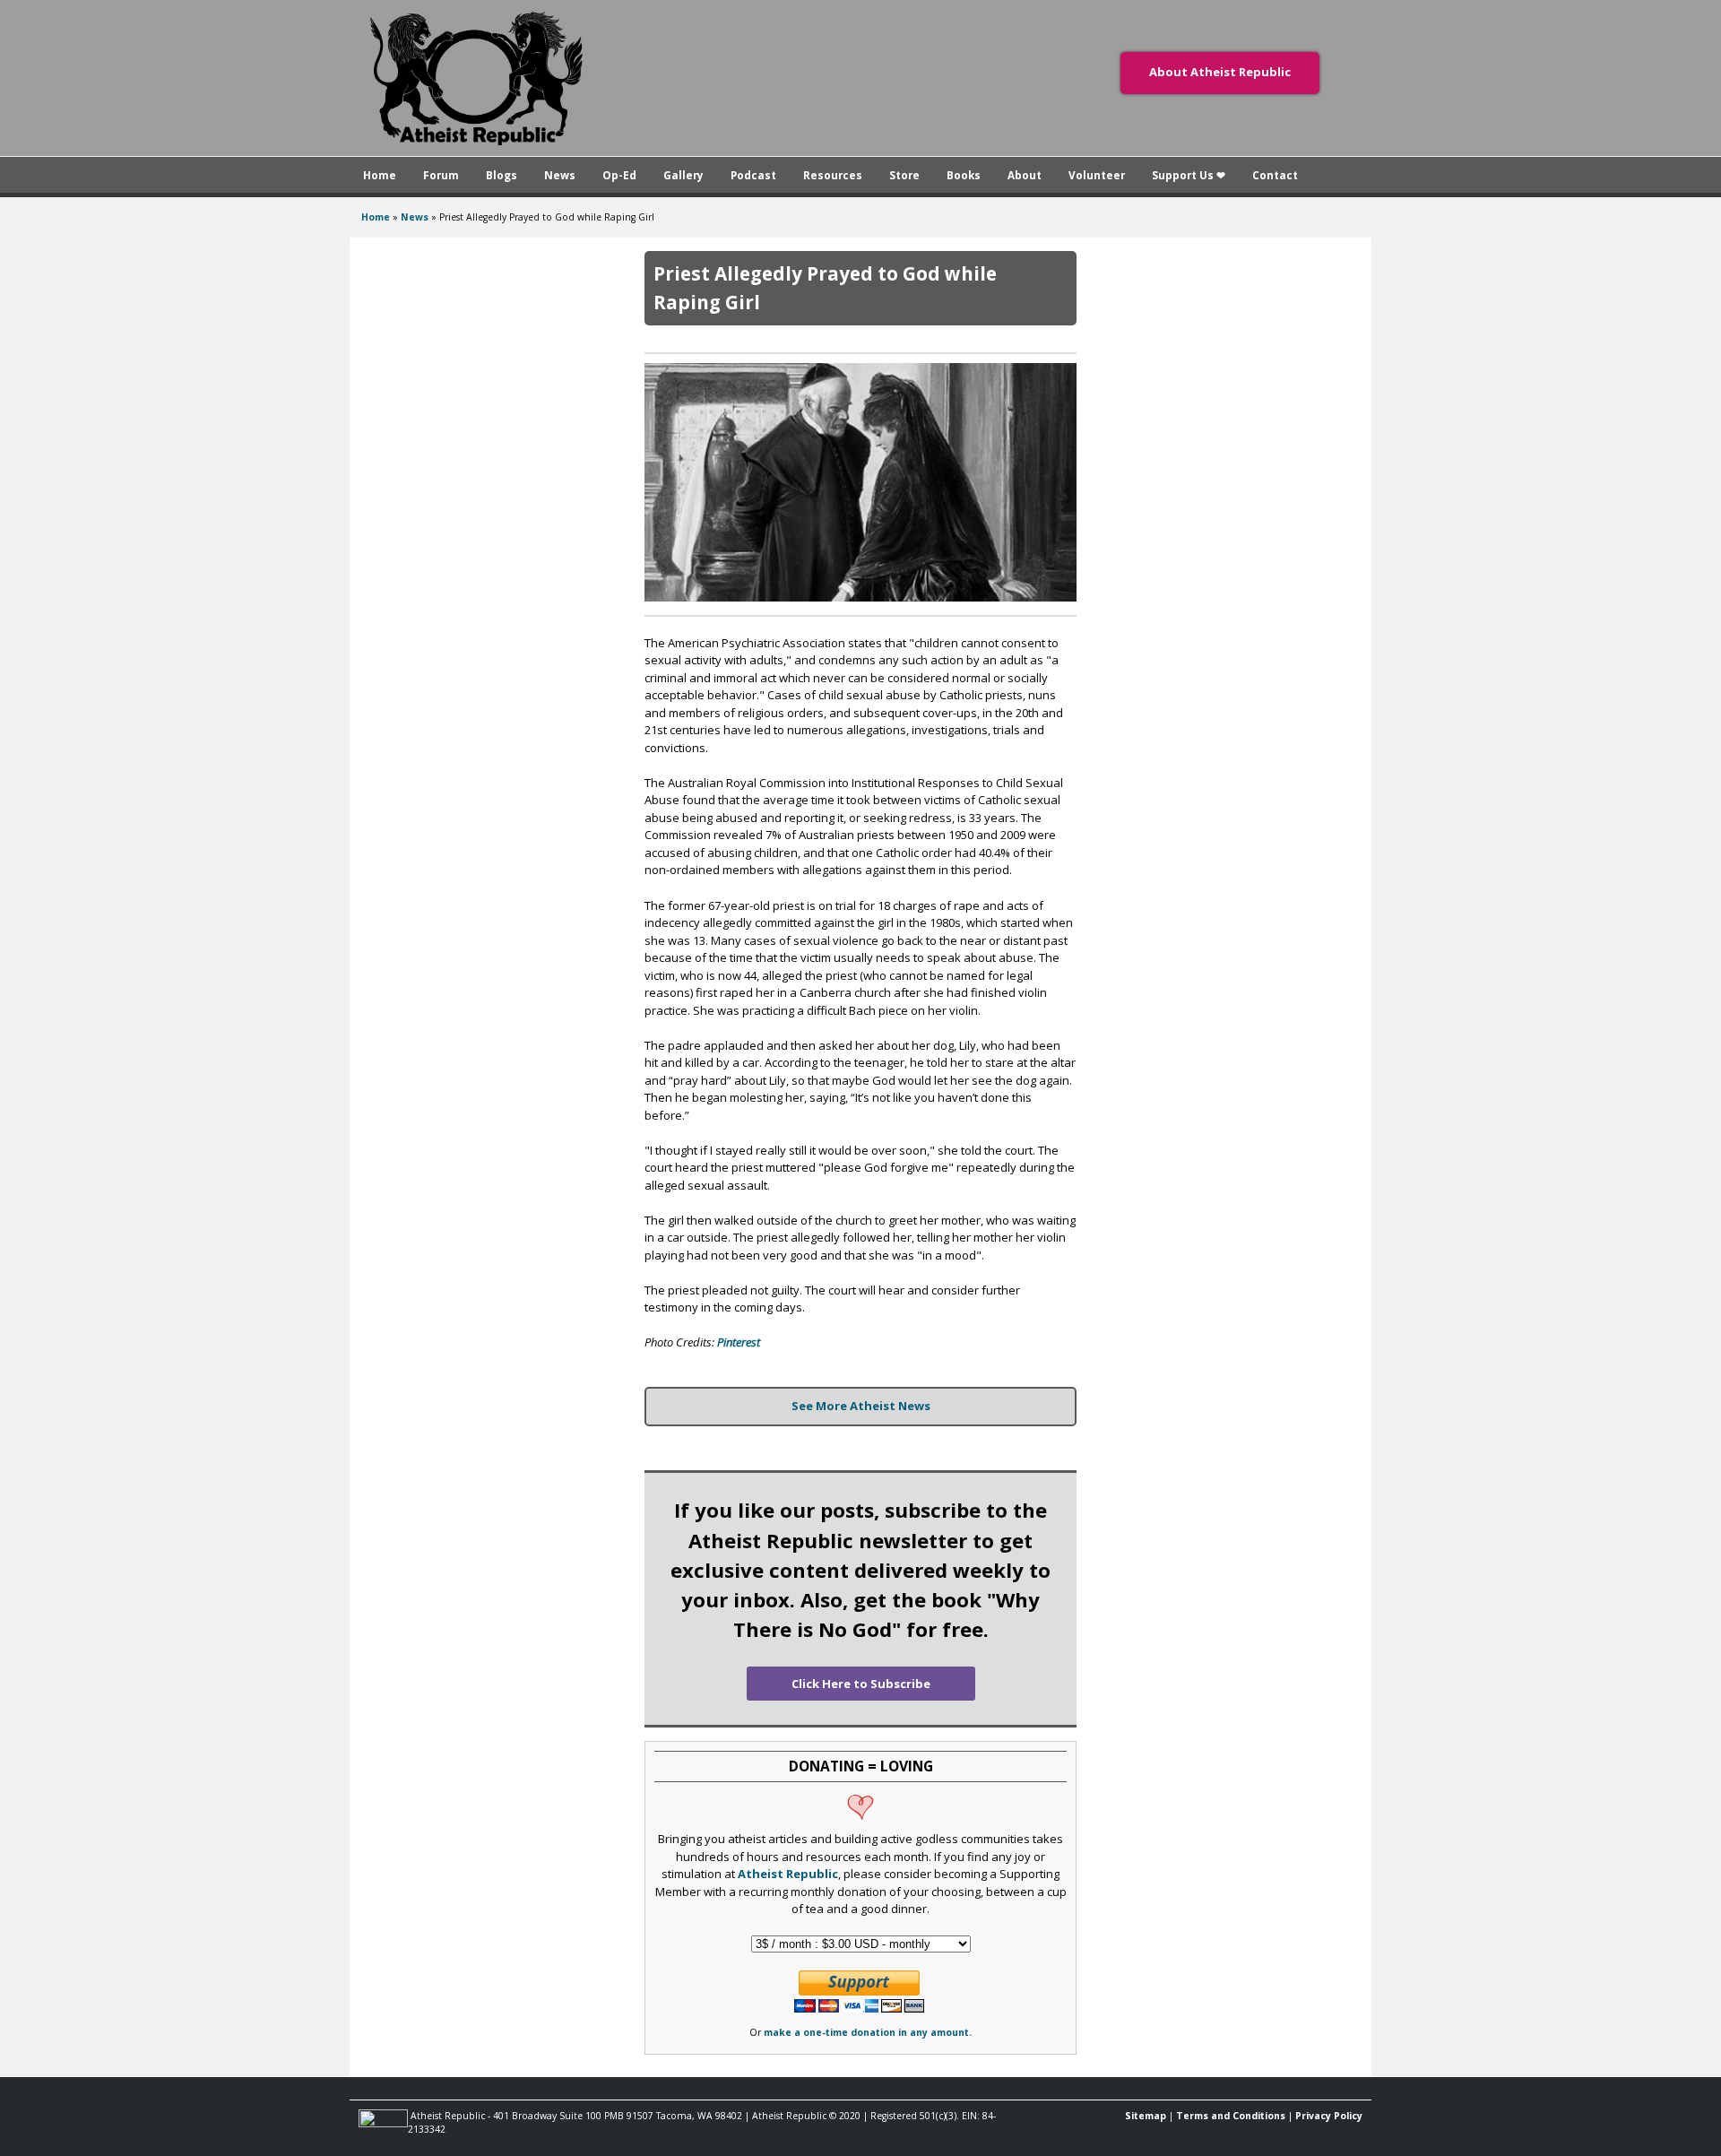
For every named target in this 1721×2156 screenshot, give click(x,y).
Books (964, 175)
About (1025, 175)
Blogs (502, 175)
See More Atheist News (861, 1406)
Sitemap (1146, 2116)
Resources (833, 175)
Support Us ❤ (1189, 175)
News (560, 175)
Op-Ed (619, 175)
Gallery (683, 175)
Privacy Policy (1329, 2116)
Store (904, 175)
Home (380, 175)
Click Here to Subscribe (861, 1684)
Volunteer (1097, 175)
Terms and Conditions (1231, 2116)
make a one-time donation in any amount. (868, 2032)
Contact (1275, 175)
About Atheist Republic (1220, 72)
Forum (441, 175)
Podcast (753, 175)
